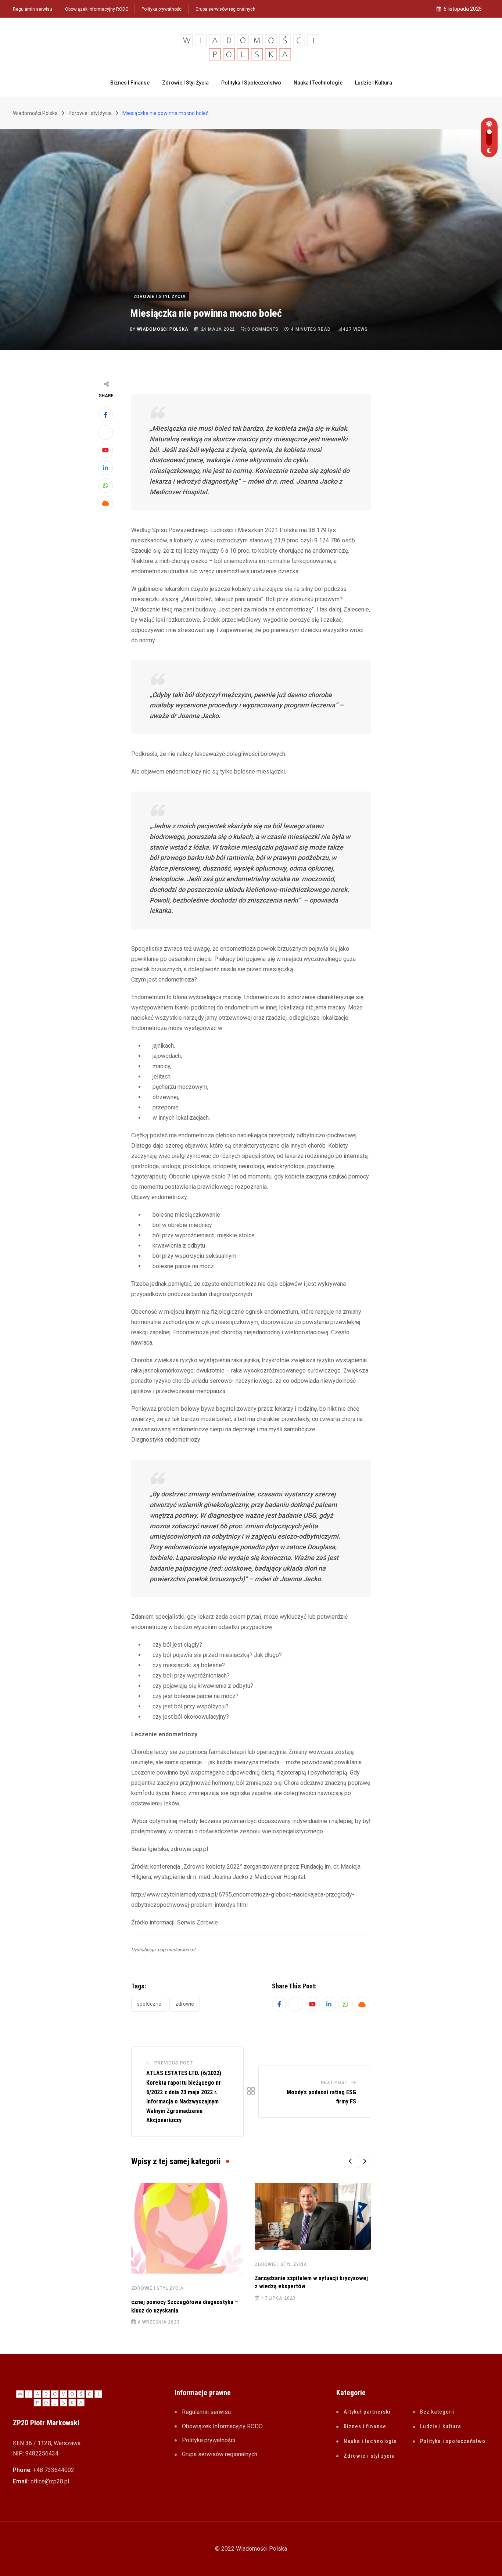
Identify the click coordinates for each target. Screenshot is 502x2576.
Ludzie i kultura (374, 83)
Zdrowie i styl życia (185, 83)
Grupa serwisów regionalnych (225, 9)
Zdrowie (185, 2004)
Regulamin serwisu (33, 9)
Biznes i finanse (130, 83)
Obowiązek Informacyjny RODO (97, 9)
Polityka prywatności (162, 9)
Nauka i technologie (318, 83)
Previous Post (173, 2063)
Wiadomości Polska (163, 329)
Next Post (334, 2082)
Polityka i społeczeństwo (251, 83)
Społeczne (149, 2004)
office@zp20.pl (50, 2481)
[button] (351, 2161)
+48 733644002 (54, 2470)
